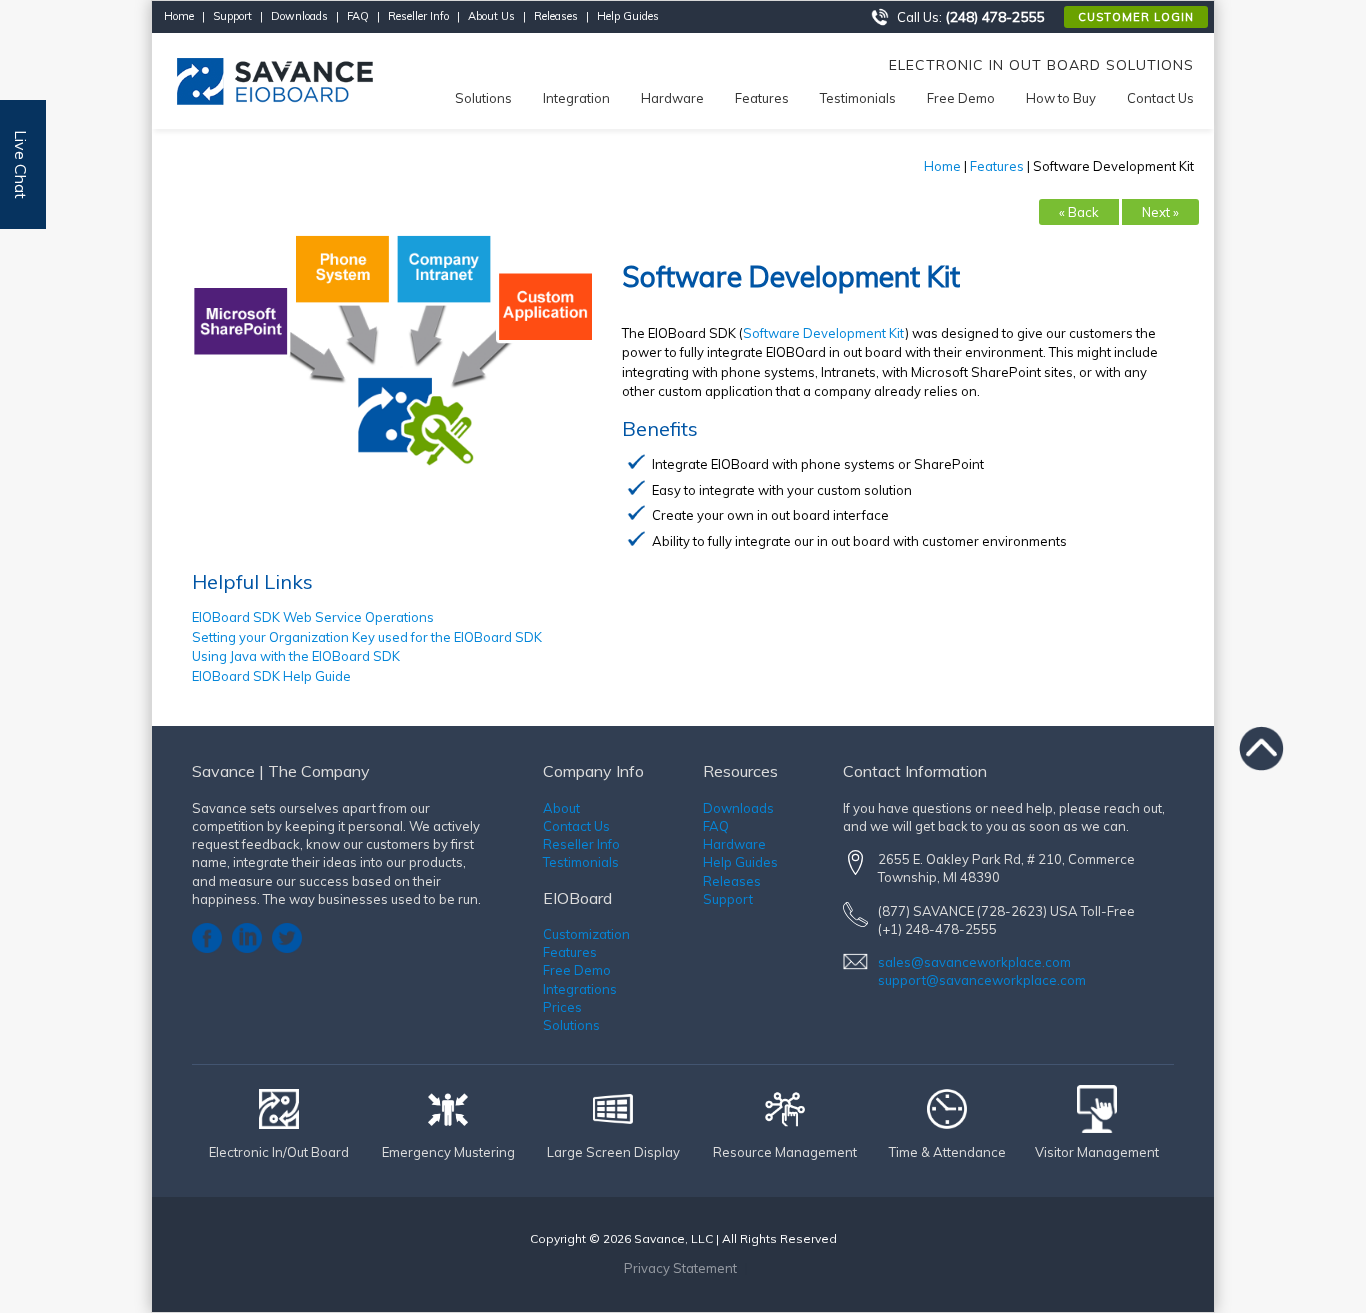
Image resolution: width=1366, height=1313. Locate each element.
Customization (586, 934)
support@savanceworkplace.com (982, 980)
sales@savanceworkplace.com (974, 962)
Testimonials (581, 862)
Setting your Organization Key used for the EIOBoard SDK (367, 637)
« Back (1079, 212)
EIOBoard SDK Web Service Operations (313, 617)
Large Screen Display (613, 1152)
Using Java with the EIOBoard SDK (296, 656)
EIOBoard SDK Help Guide (271, 676)
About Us (491, 16)
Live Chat (21, 164)
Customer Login (1136, 17)
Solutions (571, 1025)
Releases (556, 16)
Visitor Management (1097, 1152)
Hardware (734, 844)
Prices (562, 1007)
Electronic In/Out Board (279, 1152)
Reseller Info (418, 16)
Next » (1160, 212)
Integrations (580, 989)
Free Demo (577, 970)
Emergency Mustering (448, 1152)
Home (179, 16)
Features (997, 166)
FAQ (358, 16)
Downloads (299, 16)
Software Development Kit (824, 333)
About (561, 808)
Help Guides (628, 16)
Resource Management (785, 1152)
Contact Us (576, 826)
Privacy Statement (680, 1268)
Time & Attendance (947, 1152)
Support (232, 16)
